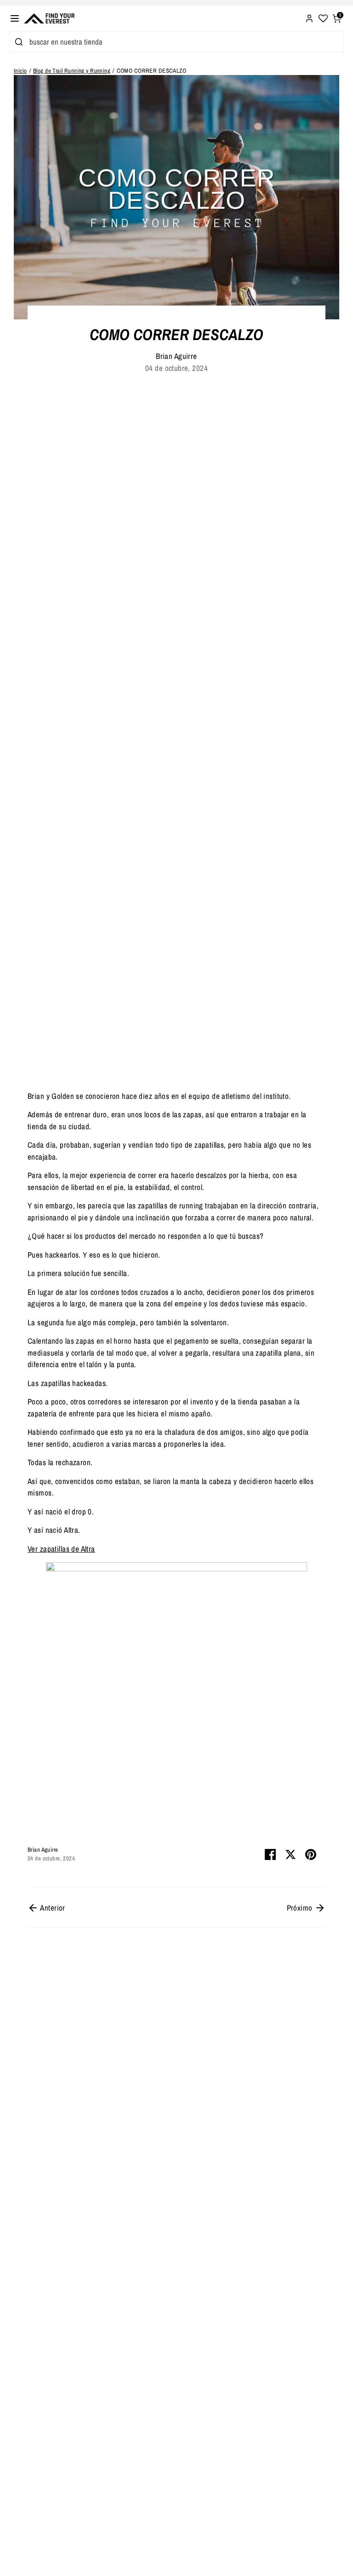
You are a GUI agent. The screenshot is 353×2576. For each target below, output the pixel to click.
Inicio (20, 71)
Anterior (52, 1908)
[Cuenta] (309, 17)
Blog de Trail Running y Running (72, 71)
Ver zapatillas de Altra (61, 1549)
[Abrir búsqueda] (17, 42)
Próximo (301, 1908)
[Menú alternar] (15, 18)
